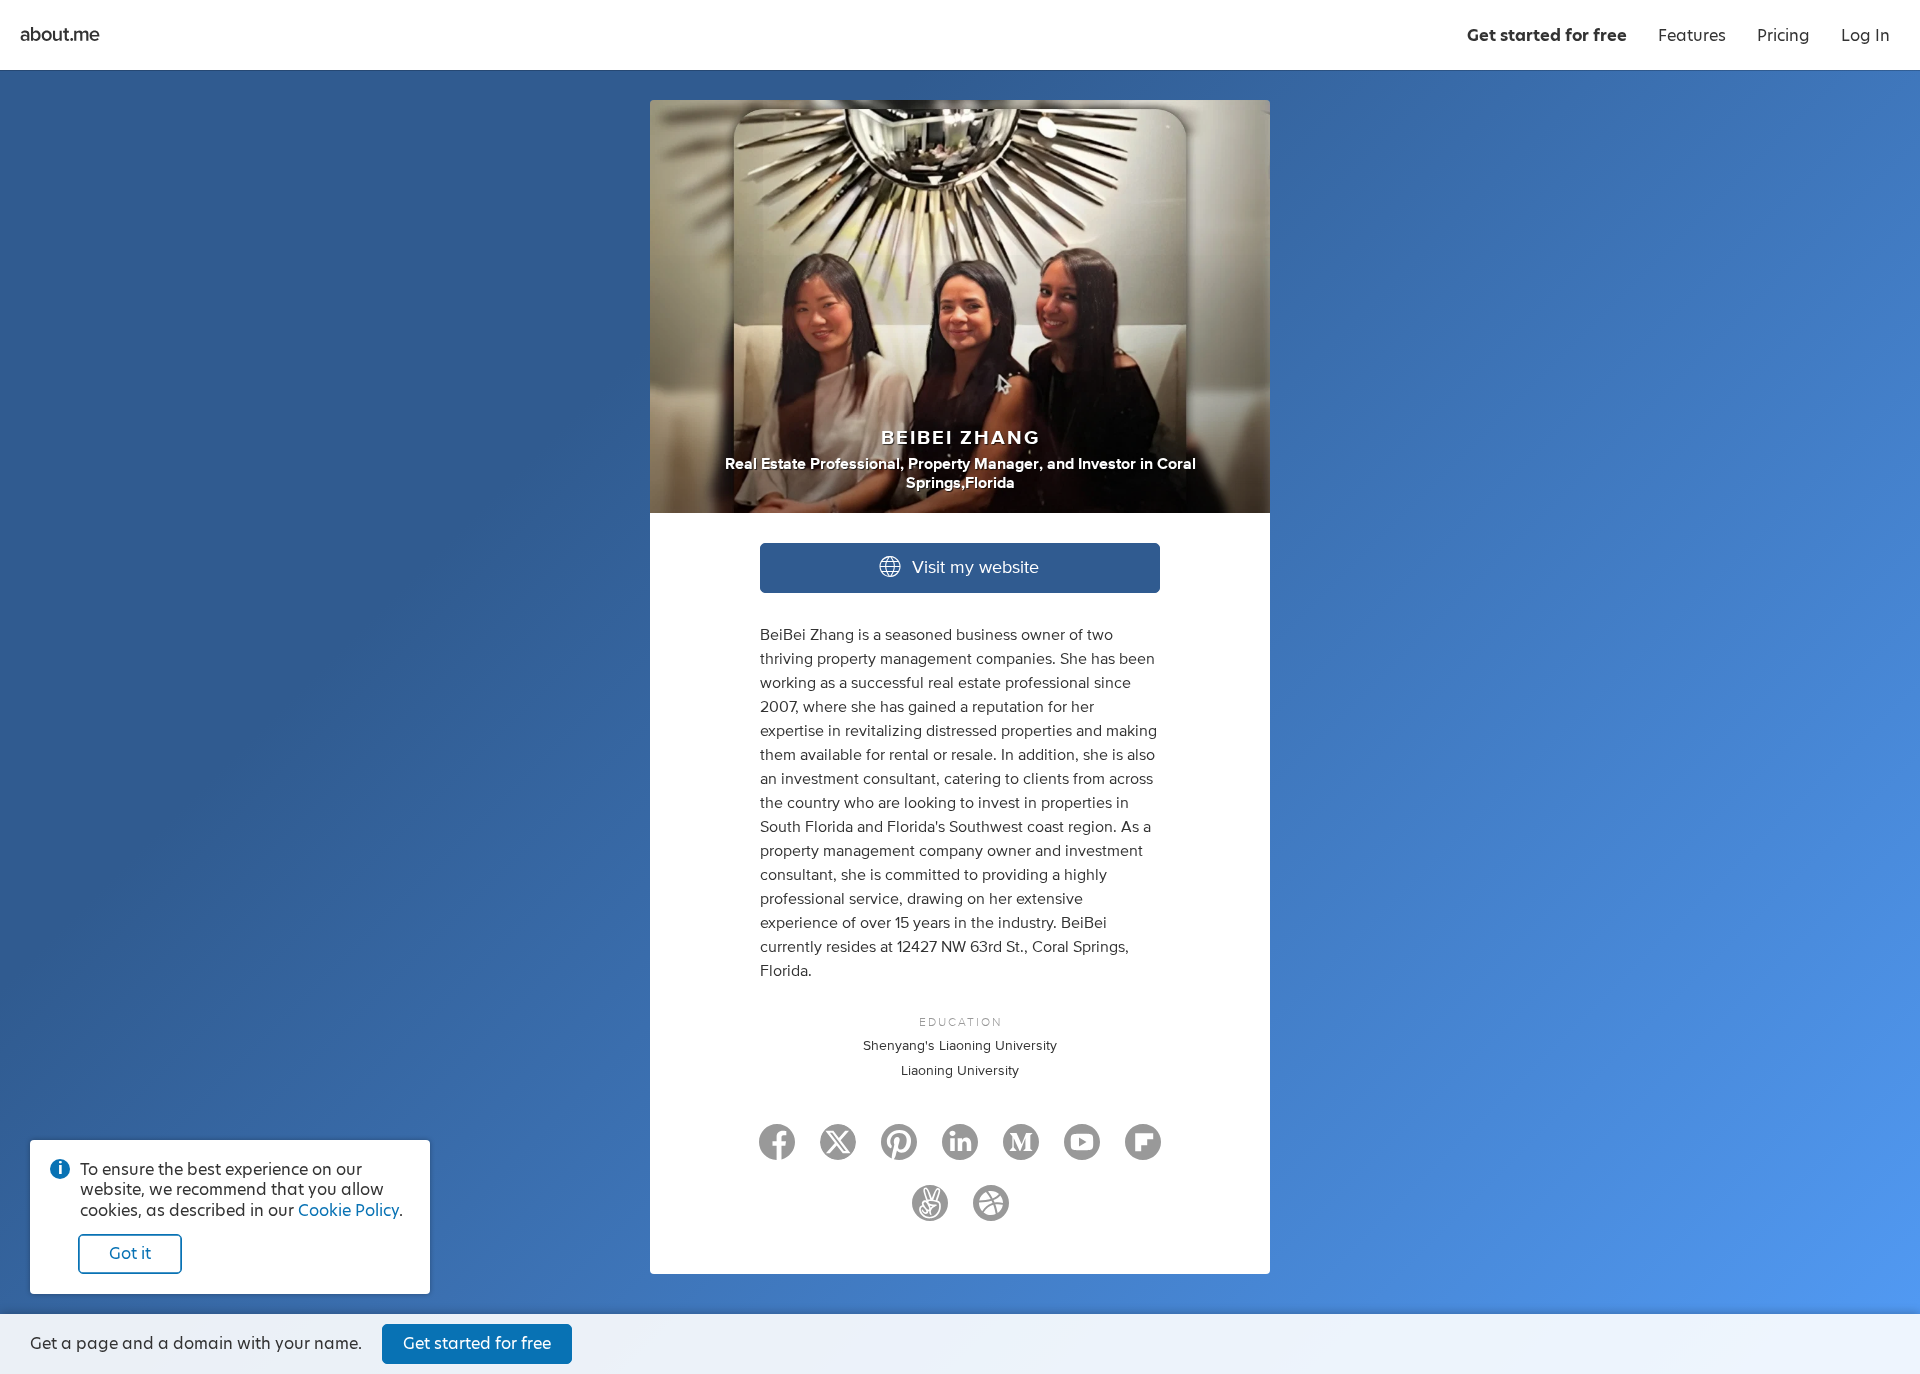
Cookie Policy (348, 1210)
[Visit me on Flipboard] (1143, 1151)
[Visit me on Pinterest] (899, 1151)
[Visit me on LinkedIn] (960, 1151)
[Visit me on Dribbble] (991, 1212)
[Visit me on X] (838, 1151)
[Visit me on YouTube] (1082, 1151)
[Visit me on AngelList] (930, 1212)
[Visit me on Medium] (1021, 1151)
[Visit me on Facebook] (777, 1151)
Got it (130, 1253)
